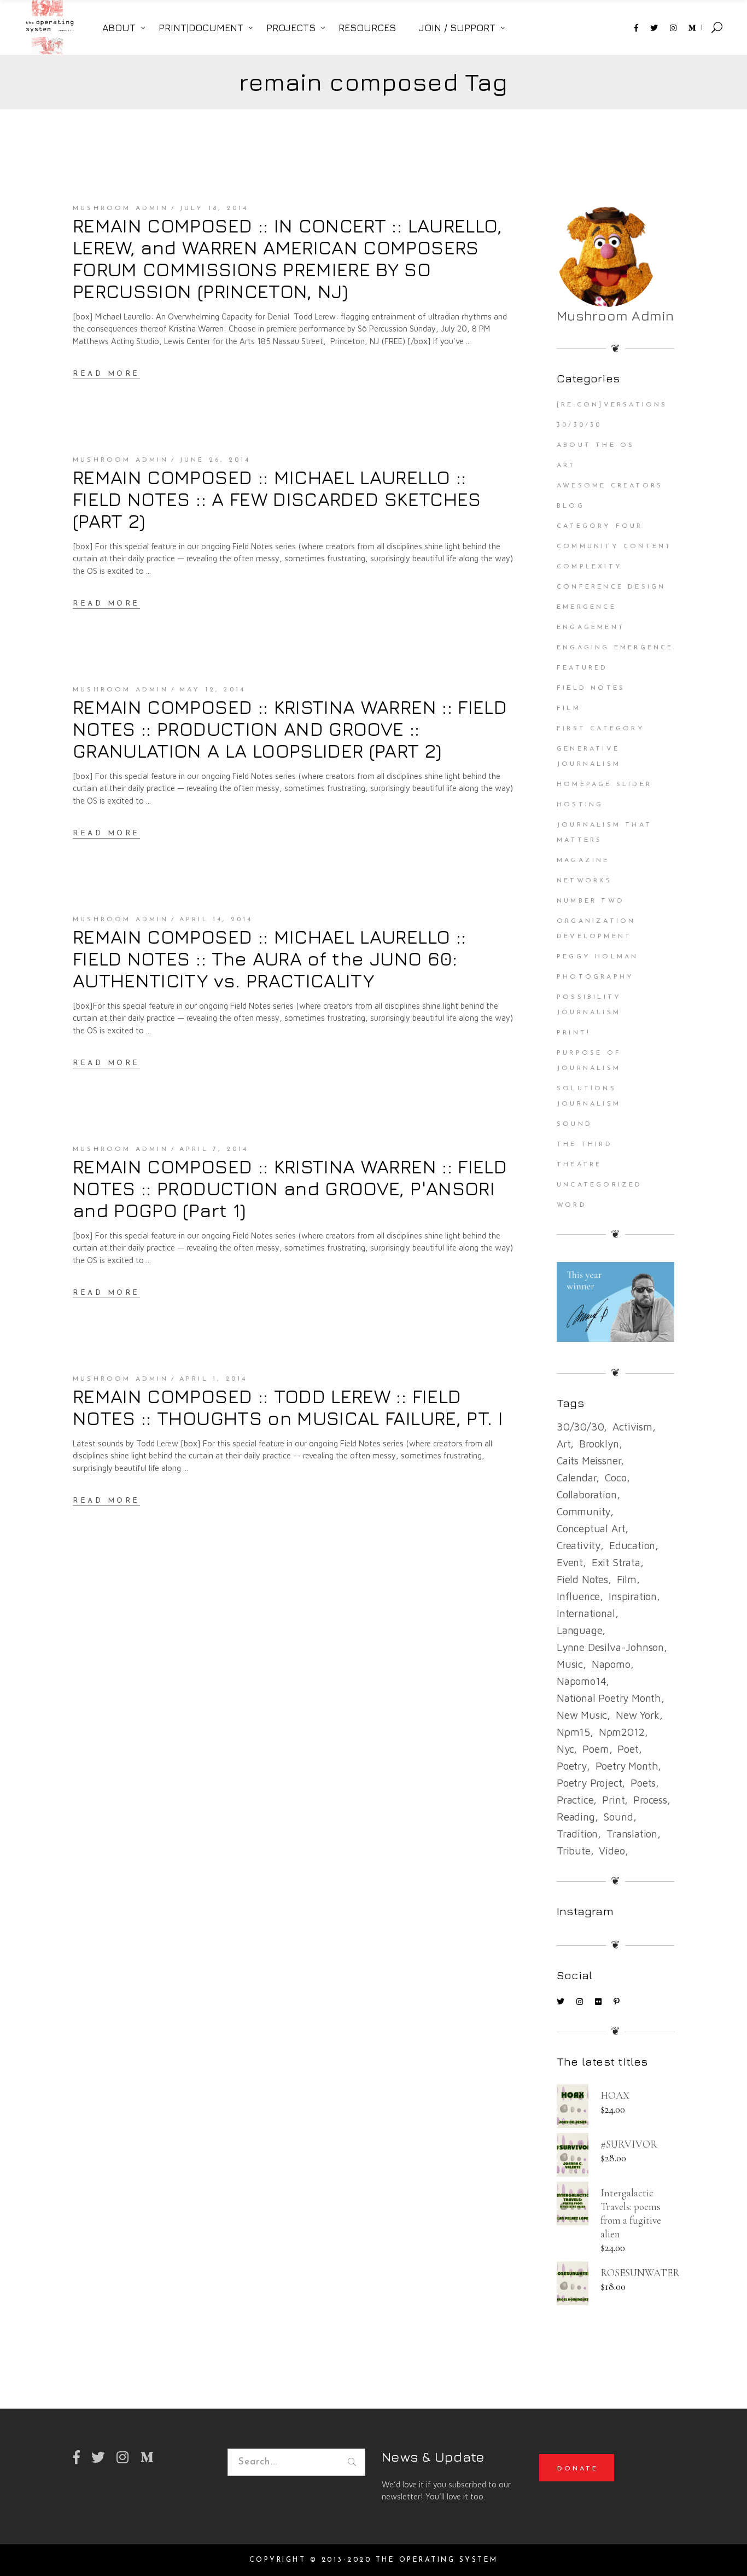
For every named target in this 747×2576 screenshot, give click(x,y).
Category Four (600, 526)
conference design (611, 587)
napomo (611, 1664)
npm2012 (622, 1732)
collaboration (587, 1495)
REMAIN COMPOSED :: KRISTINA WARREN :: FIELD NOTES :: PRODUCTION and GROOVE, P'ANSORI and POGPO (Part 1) (290, 1188)
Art (567, 466)
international (586, 1613)
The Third (585, 1144)
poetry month (627, 1766)
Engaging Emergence (615, 648)
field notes (582, 1579)
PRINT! (574, 1033)
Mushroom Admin (121, 208)
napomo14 (581, 1681)
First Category (601, 729)
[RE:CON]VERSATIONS (612, 405)
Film (569, 708)
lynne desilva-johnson (610, 1647)
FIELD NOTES (591, 688)
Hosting (580, 805)
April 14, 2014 (216, 920)
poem (596, 1749)
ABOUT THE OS (596, 445)
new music (582, 1715)
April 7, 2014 (214, 1149)
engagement (591, 627)
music (570, 1664)
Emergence (586, 607)
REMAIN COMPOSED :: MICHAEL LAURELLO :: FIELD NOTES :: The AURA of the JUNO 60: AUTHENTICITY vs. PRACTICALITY (269, 958)
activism (632, 1427)
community (583, 1511)
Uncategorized (600, 1185)
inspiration (633, 1596)
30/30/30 (579, 425)
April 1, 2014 (214, 1379)
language (579, 1630)
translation (632, 1834)
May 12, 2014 (212, 690)
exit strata (616, 1562)
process (650, 1800)
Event (570, 1562)
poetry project (589, 1783)
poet (628, 1749)
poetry (572, 1766)
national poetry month (609, 1698)
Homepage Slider (604, 784)
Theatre (579, 1165)
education (632, 1545)
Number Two (591, 901)
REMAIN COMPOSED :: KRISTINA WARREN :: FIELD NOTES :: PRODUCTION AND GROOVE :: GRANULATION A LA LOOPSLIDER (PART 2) (290, 729)
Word (572, 1205)
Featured (582, 668)
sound (618, 1817)
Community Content (614, 546)
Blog (571, 506)
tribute (574, 1851)
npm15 (573, 1732)
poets (643, 1783)
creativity (579, 1545)
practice (575, 1800)
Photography (595, 977)
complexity (590, 567)
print (613, 1800)
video (612, 1851)
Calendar (576, 1478)
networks (585, 881)
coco (615, 1478)
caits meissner (589, 1461)
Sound (574, 1124)
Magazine (583, 860)
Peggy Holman (597, 957)
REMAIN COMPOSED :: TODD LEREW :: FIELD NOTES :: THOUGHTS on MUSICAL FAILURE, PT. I (288, 1407)
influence (578, 1596)
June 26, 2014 (215, 460)
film (627, 1579)
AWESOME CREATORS (610, 486)
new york (637, 1715)
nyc (565, 1749)
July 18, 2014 (214, 208)
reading (576, 1817)
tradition (577, 1834)
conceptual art (591, 1528)
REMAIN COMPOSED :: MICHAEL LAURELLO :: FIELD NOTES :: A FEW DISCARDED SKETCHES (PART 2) (277, 499)
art (564, 1444)
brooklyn (599, 1444)
